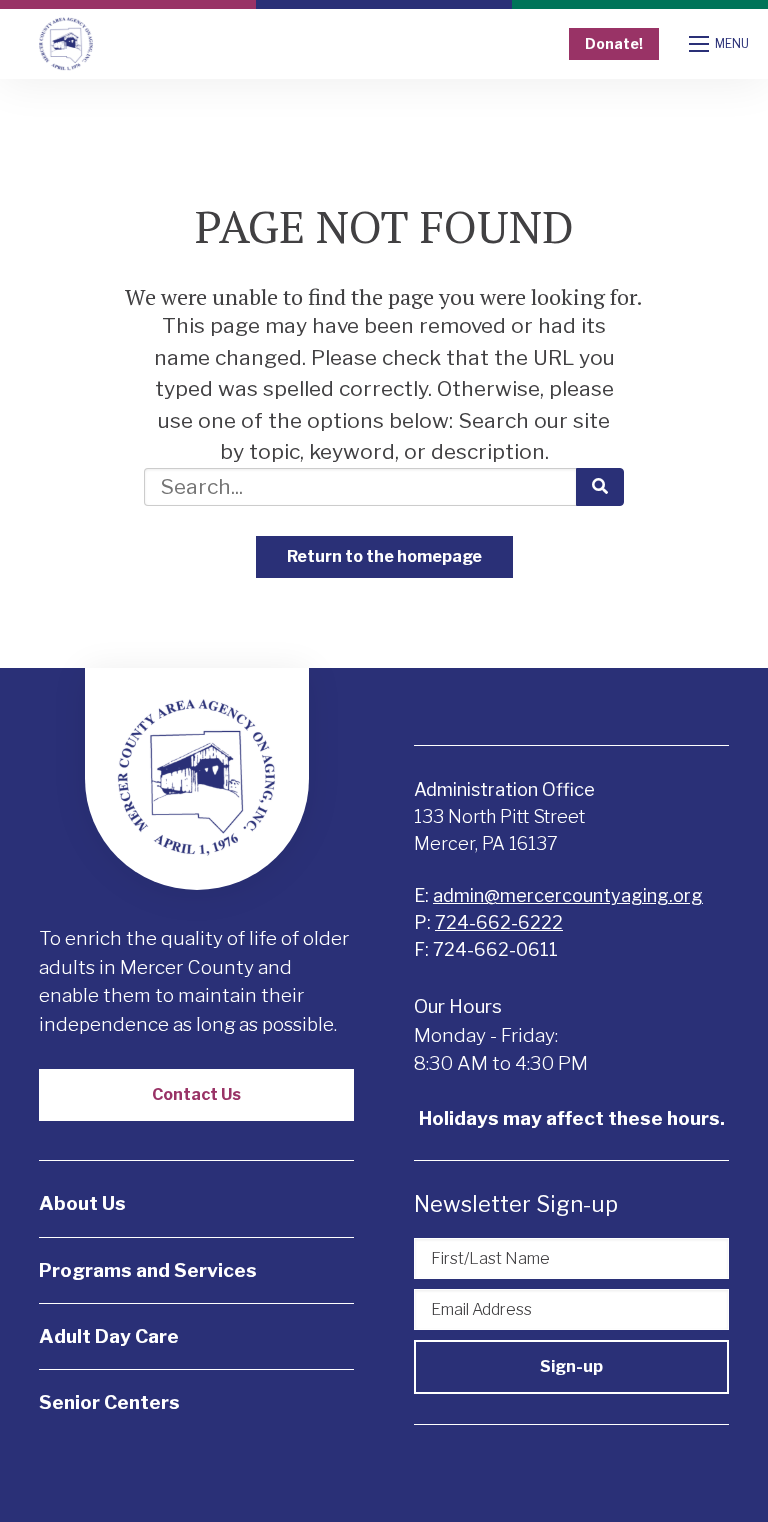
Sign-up (571, 1366)
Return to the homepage (384, 556)
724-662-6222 (499, 922)
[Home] (66, 44)
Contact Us (196, 1094)
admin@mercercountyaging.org (568, 895)
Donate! (614, 43)
